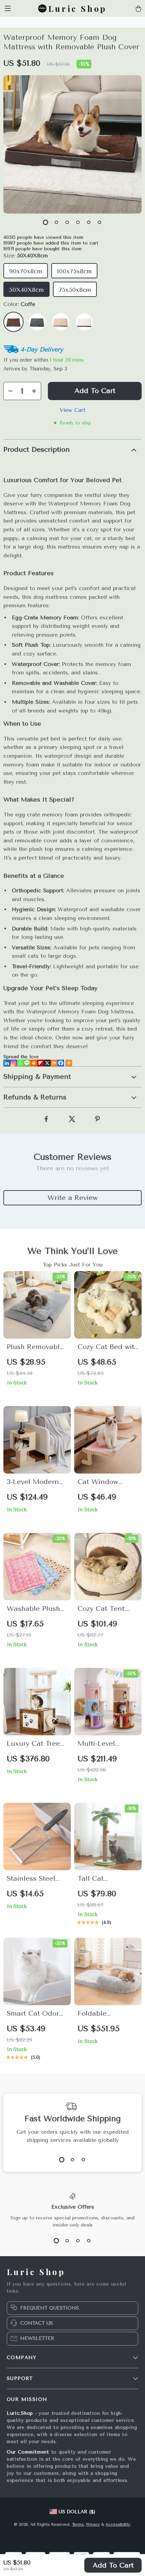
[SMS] (27, 1063)
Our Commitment (28, 2452)
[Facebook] (61, 1063)
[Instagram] (13, 1063)
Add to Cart (113, 2565)
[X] (47, 1063)
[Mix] (54, 1063)
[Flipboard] (40, 1063)
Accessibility (118, 2524)
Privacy (93, 2524)
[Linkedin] (7, 1063)
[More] (69, 1063)
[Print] (34, 1063)
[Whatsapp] (20, 1063)
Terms (78, 2524)
